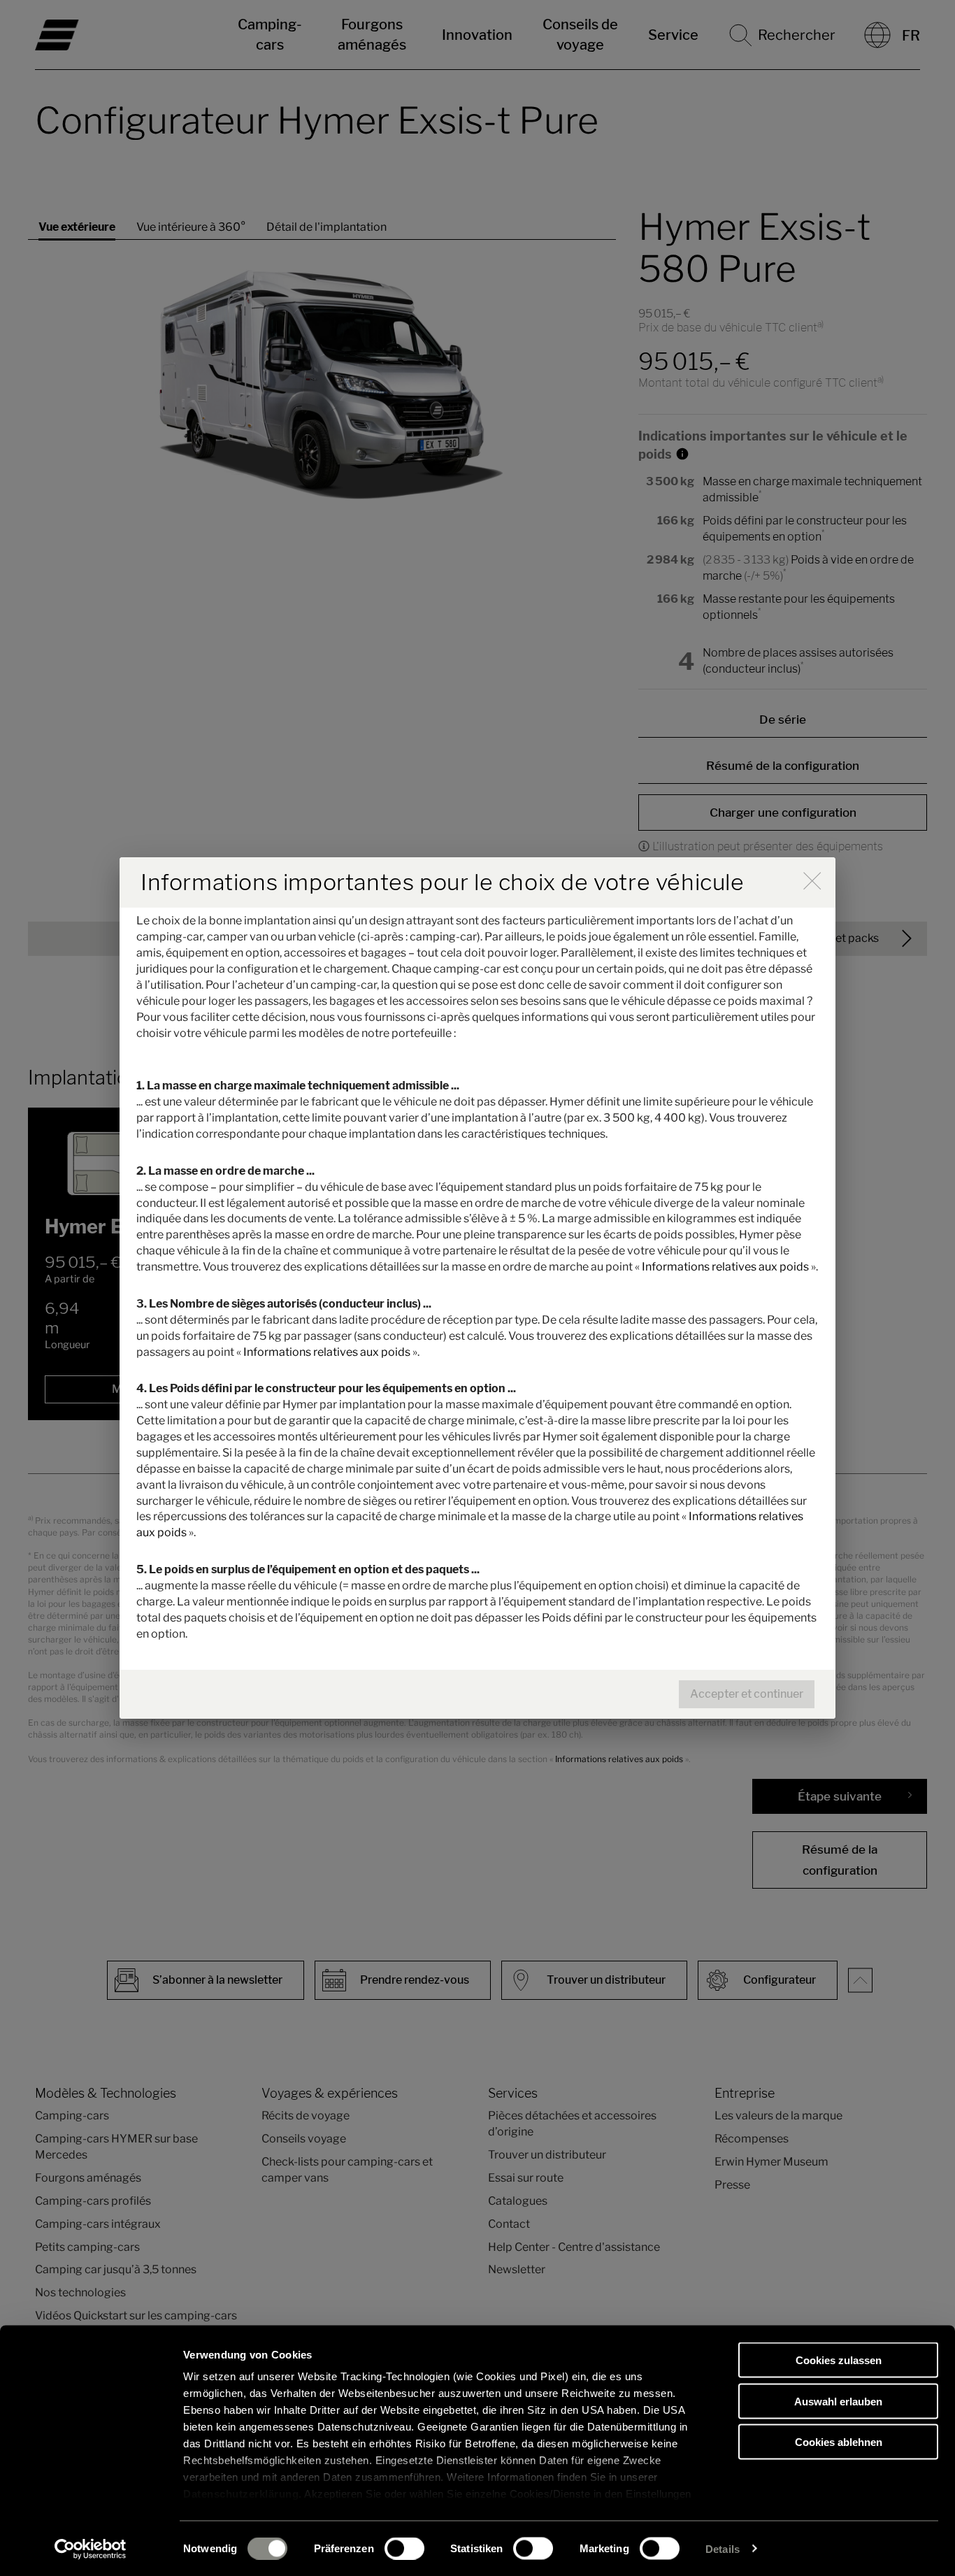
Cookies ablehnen (839, 2442)
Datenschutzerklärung (241, 2494)
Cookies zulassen (839, 2360)
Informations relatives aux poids (725, 1267)
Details (723, 2548)
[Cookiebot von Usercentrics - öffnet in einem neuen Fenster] (91, 2549)
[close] (812, 881)
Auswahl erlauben (838, 2401)
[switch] (404, 2548)
